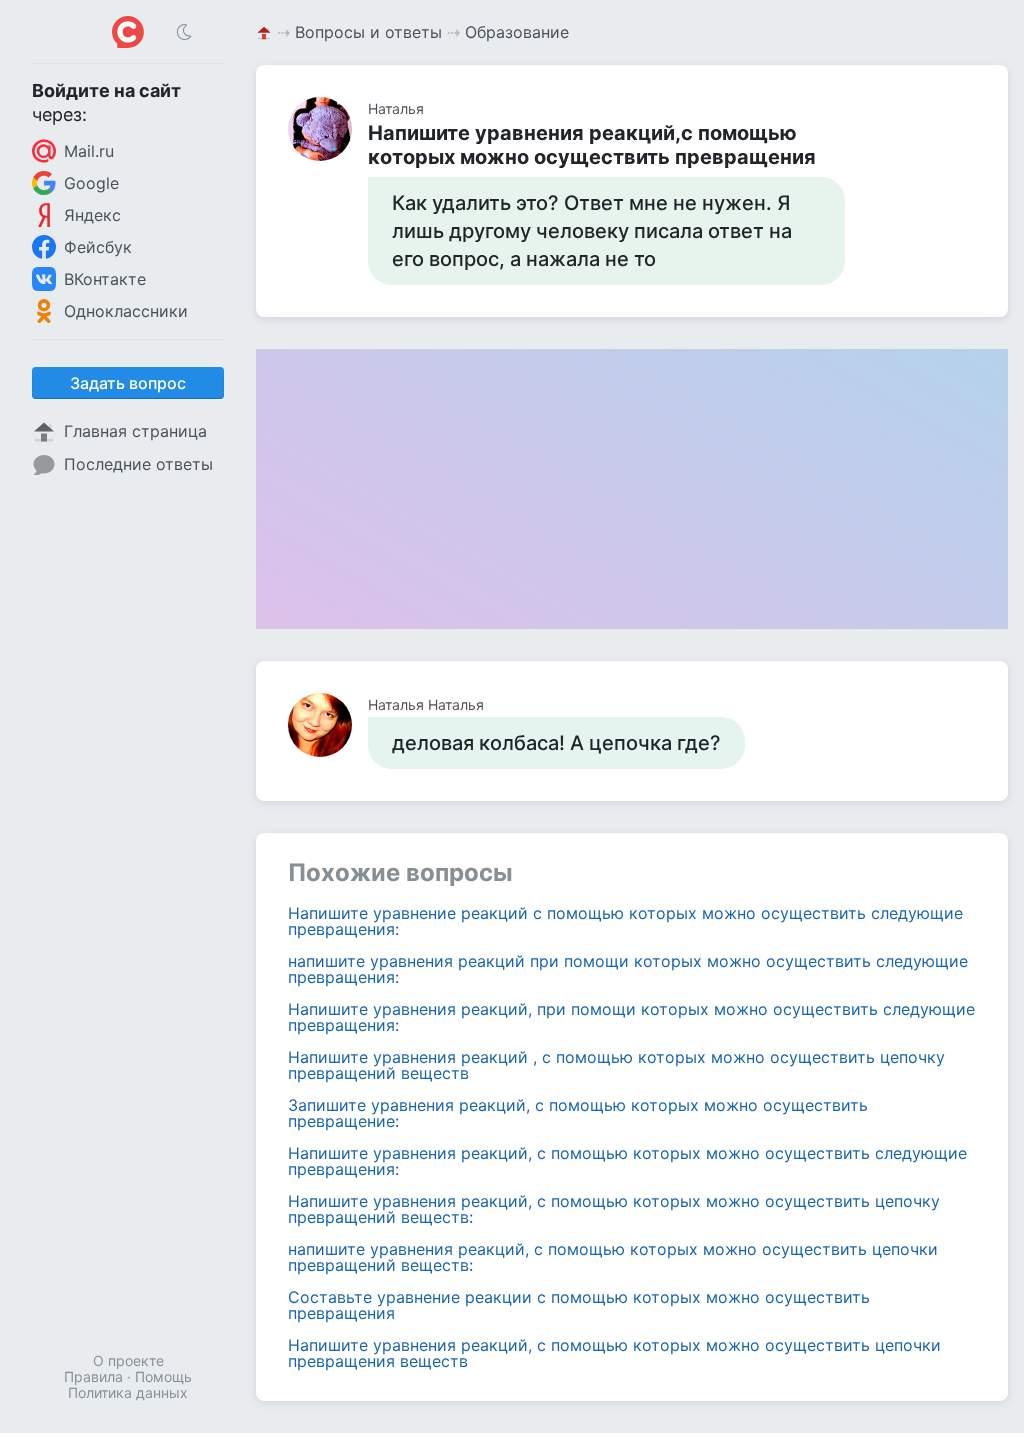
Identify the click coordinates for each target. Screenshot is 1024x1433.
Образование (517, 32)
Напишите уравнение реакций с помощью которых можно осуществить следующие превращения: (625, 921)
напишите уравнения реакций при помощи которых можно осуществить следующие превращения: (628, 969)
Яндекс (92, 215)
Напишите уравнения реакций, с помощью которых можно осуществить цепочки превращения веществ (614, 1353)
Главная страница (135, 431)
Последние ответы (138, 464)
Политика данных (128, 1392)
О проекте (128, 1360)
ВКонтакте (105, 279)
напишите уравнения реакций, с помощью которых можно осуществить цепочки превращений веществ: (613, 1257)
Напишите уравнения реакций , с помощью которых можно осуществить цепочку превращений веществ (616, 1065)
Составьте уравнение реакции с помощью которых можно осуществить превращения (579, 1305)
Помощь (163, 1376)
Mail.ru (89, 151)
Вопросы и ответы (368, 32)
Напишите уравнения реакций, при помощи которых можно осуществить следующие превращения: (631, 1017)
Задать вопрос (128, 383)
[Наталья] (328, 129)
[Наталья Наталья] (328, 725)
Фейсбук (98, 247)
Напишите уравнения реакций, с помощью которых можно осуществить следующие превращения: (627, 1161)
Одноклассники (126, 311)
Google (91, 183)
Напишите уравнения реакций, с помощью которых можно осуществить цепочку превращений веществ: (614, 1209)
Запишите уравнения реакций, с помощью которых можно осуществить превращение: (578, 1113)
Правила (93, 1376)
